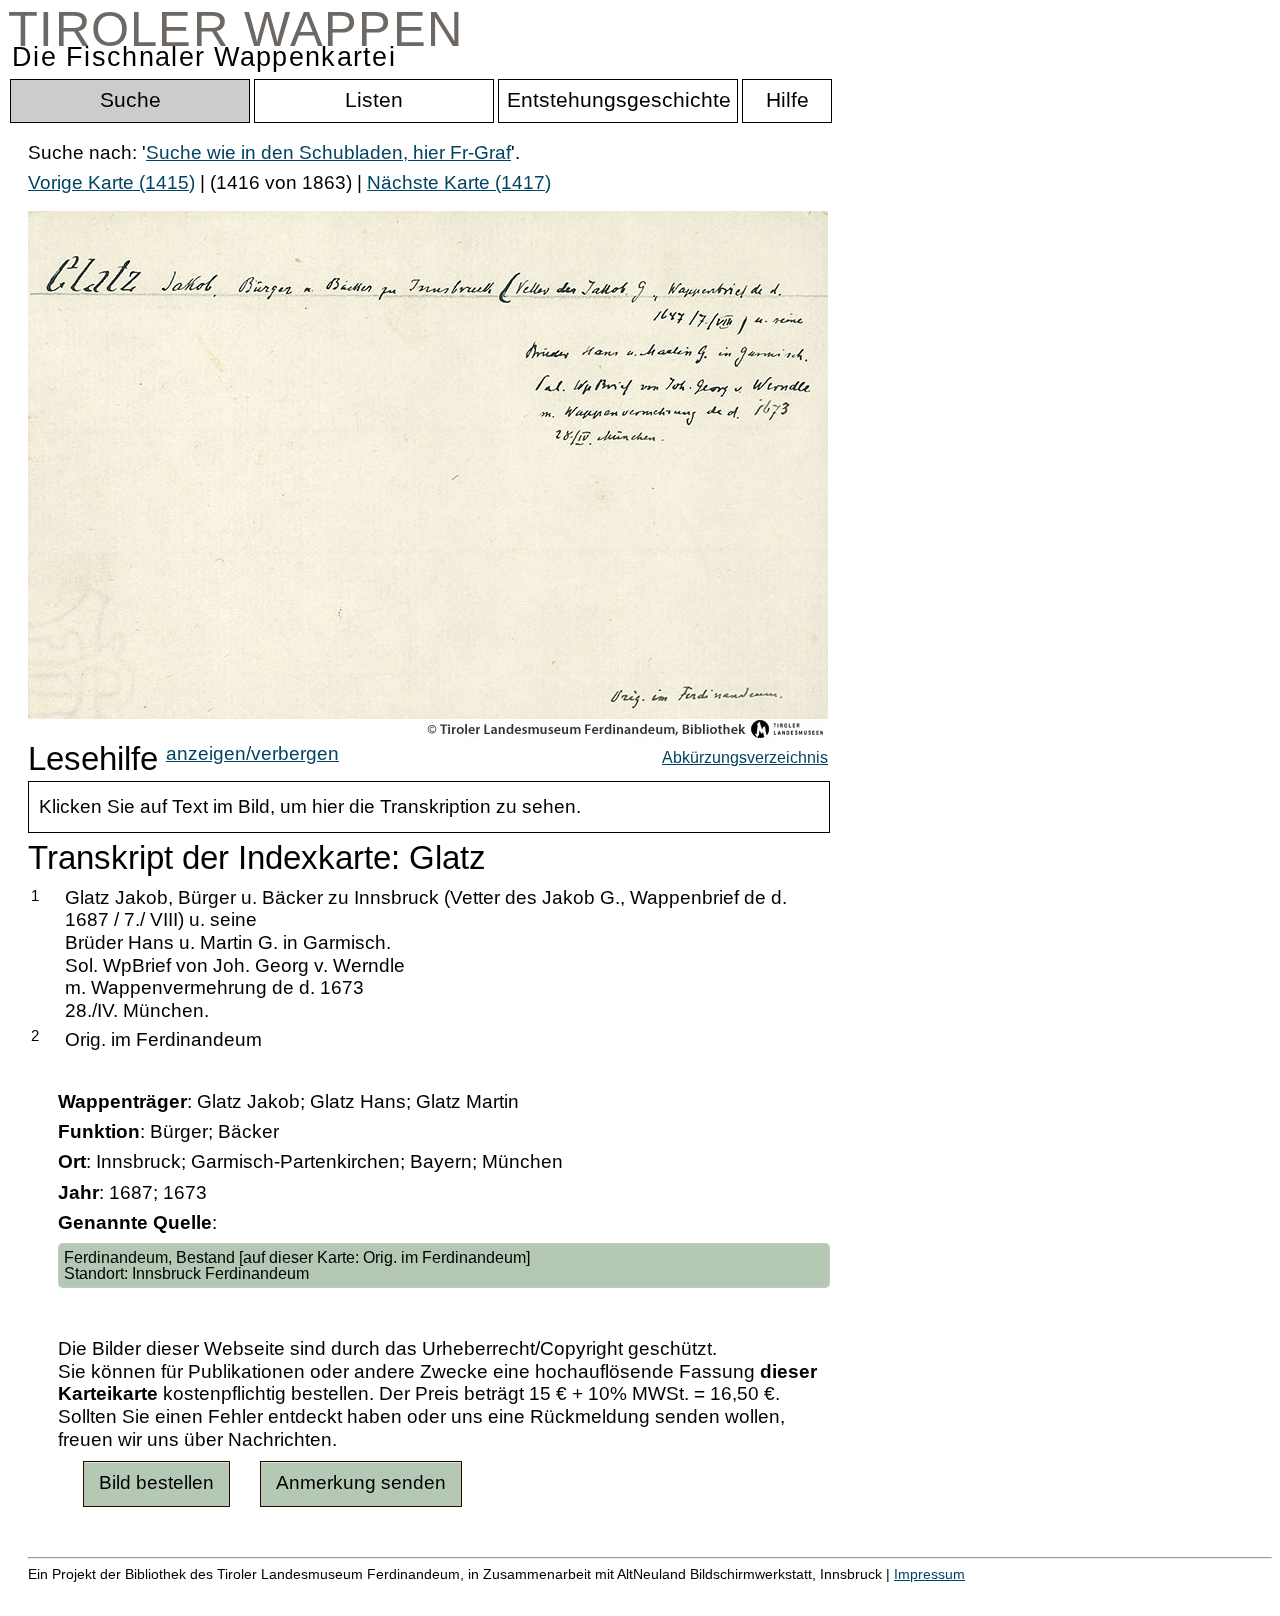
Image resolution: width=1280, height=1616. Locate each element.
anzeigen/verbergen (252, 753)
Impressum (929, 1574)
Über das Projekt (867, 1595)
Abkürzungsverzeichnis (745, 757)
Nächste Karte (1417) (459, 182)
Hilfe (973, 1595)
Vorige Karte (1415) (111, 182)
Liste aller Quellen (703, 1595)
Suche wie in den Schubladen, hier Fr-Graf (328, 152)
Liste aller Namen (536, 1595)
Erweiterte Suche (101, 1595)
